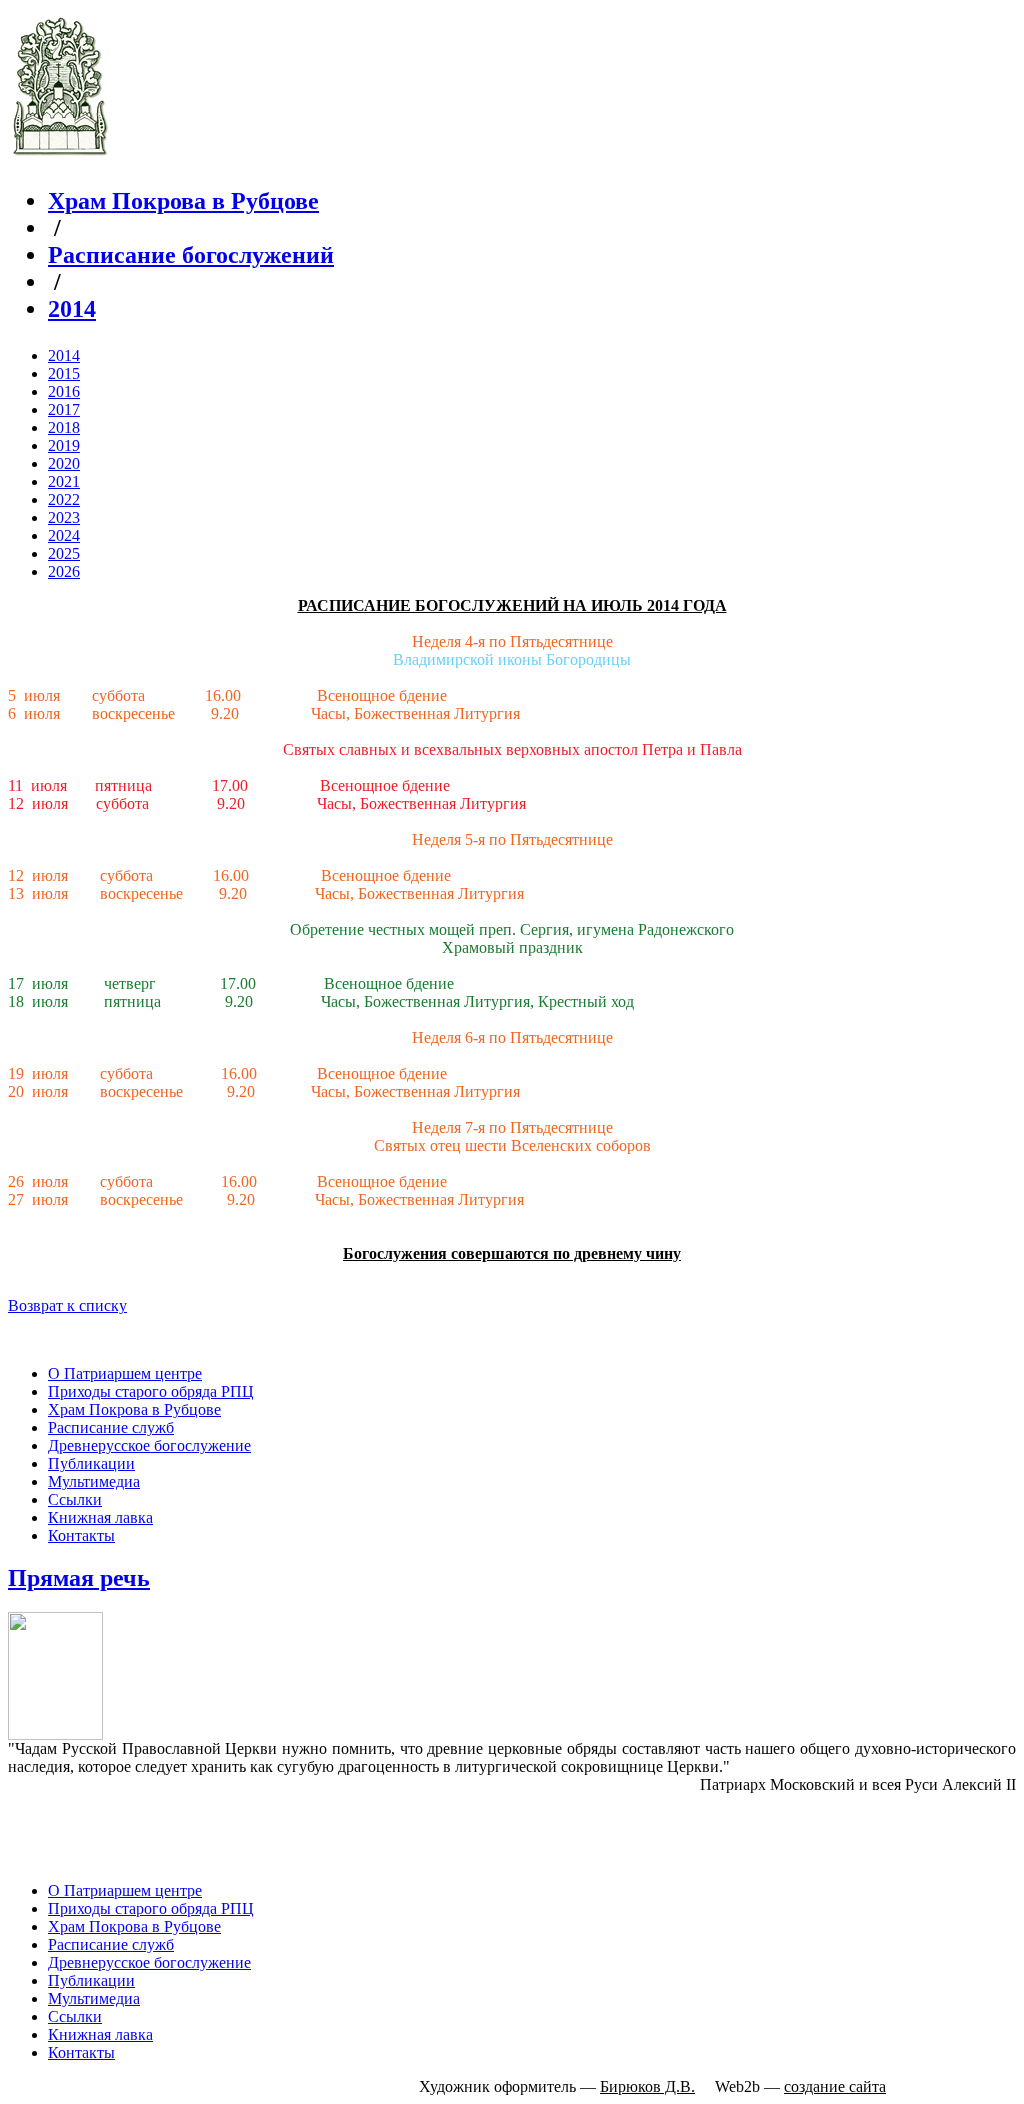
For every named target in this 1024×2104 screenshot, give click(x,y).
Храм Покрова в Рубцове (183, 201)
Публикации (91, 1463)
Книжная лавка (100, 1517)
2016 (64, 391)
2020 (64, 463)
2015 (64, 373)
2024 (64, 535)
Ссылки (75, 1499)
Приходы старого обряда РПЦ (151, 1391)
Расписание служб (111, 1427)
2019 (64, 445)
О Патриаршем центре (125, 1373)
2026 (64, 571)
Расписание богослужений (191, 255)
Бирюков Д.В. (647, 2086)
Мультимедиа (94, 1481)
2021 (64, 481)
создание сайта (835, 2086)
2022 (64, 499)
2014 (72, 309)
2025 (64, 553)
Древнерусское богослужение (149, 1445)
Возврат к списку (67, 1305)
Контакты (81, 1535)
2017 (64, 409)
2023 (64, 517)
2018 (64, 427)
